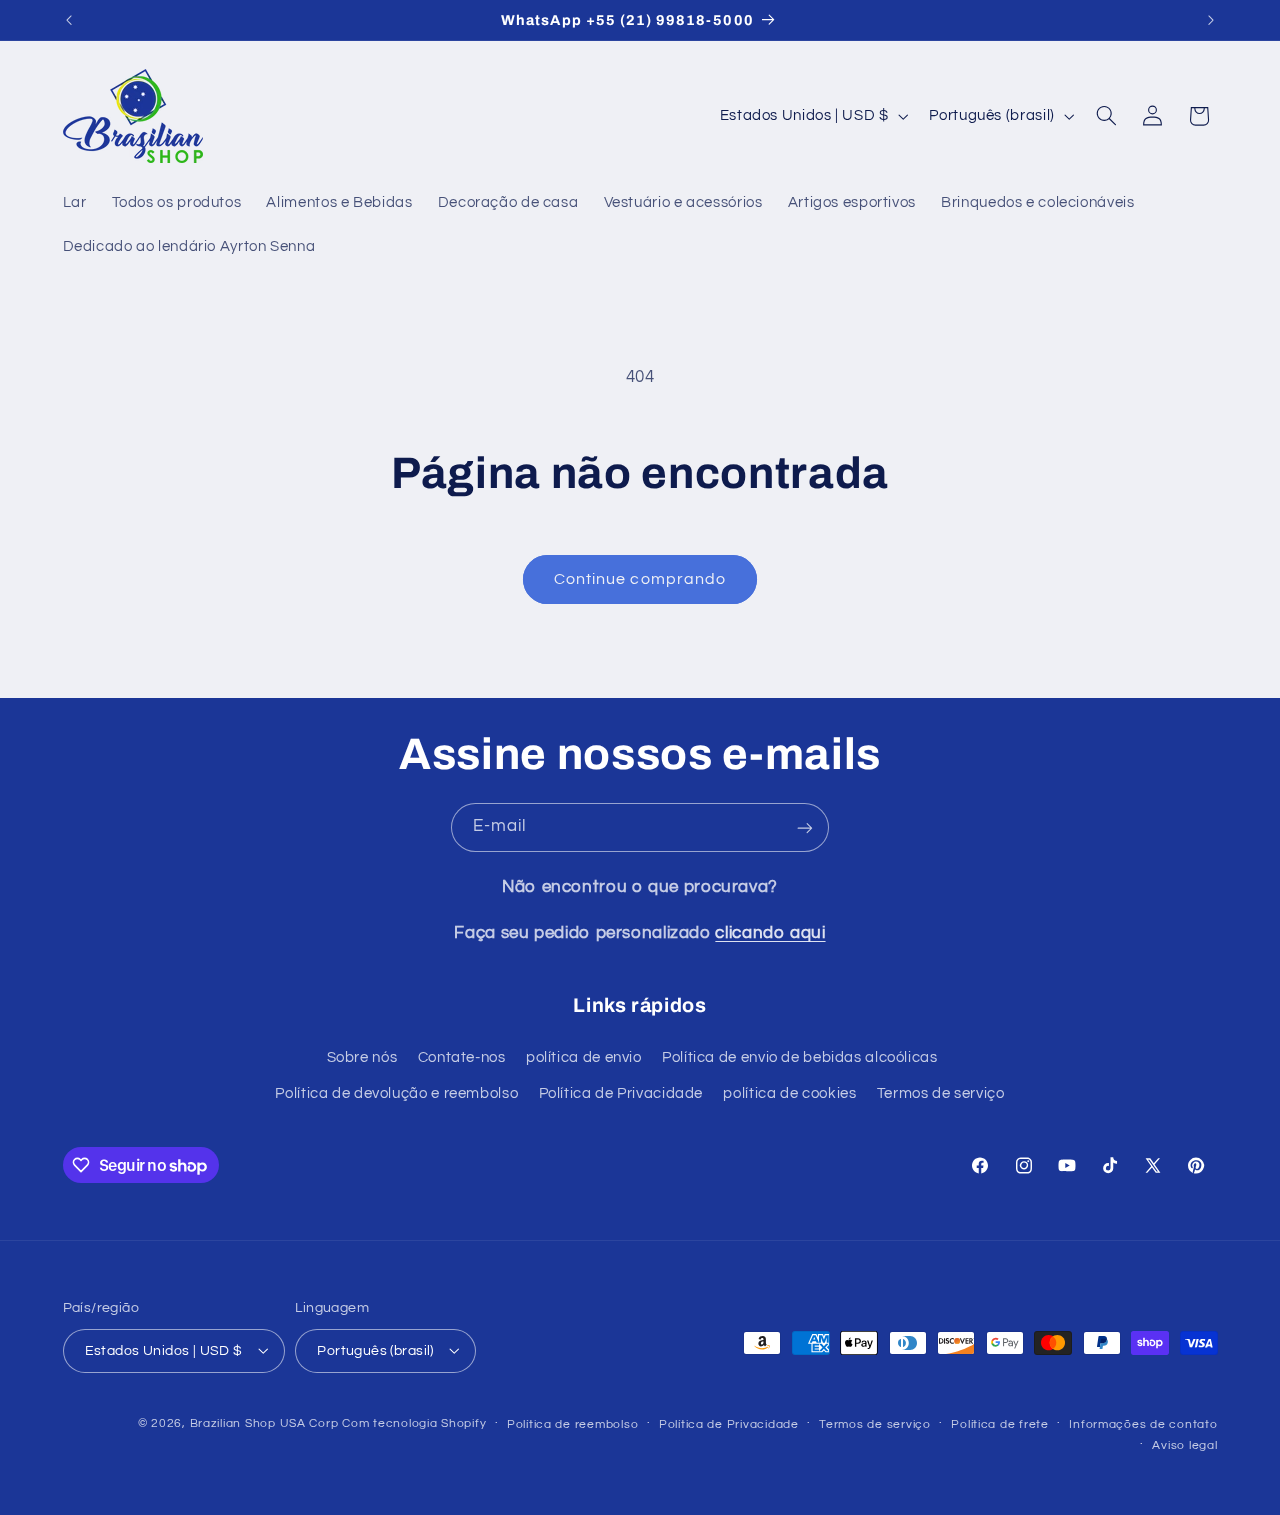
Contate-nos (462, 1057)
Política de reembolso (572, 1423)
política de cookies (789, 1094)
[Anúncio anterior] (69, 20)
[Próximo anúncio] (1211, 20)
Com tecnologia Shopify (414, 1422)
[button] (1106, 116)
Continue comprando (640, 579)
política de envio (584, 1057)
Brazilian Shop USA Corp (264, 1422)
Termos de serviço (941, 1094)
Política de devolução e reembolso (396, 1094)
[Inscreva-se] (805, 827)
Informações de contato (1143, 1423)
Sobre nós (362, 1057)
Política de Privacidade (621, 1094)
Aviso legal (1184, 1444)
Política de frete (1000, 1423)
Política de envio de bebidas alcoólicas (800, 1057)
